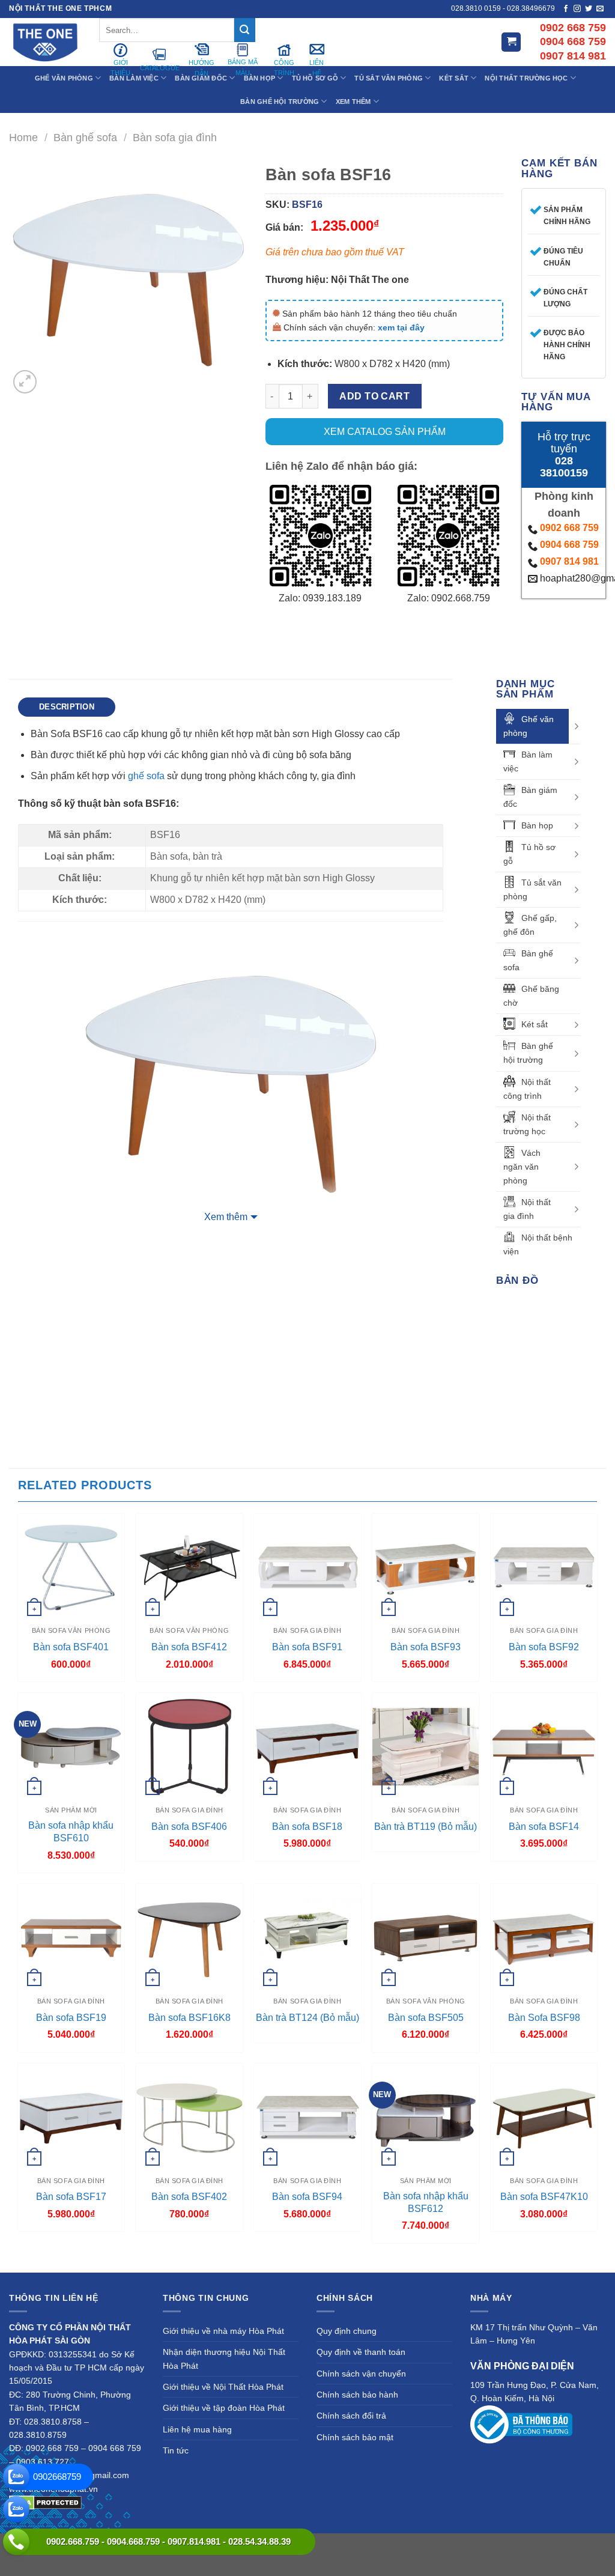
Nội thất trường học (527, 1124)
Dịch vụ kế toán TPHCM (554, 2546)
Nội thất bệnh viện (538, 1244)
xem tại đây (401, 327)
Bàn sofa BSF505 (426, 2018)
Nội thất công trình (527, 1089)
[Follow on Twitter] (589, 9)
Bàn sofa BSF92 (544, 1647)
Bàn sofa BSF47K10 (544, 2197)
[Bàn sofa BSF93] (426, 1567)
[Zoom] (25, 382)
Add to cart (374, 396)
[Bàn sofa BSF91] (307, 1567)
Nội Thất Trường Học (526, 78)
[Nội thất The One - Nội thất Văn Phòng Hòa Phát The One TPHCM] (45, 42)
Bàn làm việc (528, 761)
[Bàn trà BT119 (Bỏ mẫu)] (426, 1746)
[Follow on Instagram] (577, 9)
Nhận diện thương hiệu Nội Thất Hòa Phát (224, 2359)
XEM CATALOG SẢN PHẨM (385, 432)
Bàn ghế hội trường (528, 1053)
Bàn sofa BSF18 (307, 1827)
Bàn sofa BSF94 (307, 2197)
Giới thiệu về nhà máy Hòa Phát (223, 2331)
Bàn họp (537, 825)
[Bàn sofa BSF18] (307, 1746)
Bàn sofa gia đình (175, 137)
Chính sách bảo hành (357, 2395)
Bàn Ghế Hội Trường (280, 102)
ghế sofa (146, 776)
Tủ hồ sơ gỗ (529, 854)
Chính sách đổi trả (351, 2416)
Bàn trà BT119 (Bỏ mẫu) (426, 1827)
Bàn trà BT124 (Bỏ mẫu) (307, 2018)
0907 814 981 (569, 561)
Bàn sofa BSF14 (544, 1827)
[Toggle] (576, 726)
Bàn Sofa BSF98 (544, 2018)
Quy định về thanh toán (361, 2352)
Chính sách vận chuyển (361, 2374)
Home (23, 137)
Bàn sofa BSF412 (189, 1647)
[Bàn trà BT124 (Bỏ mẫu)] (307, 1937)
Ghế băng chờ (531, 996)
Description (67, 707)
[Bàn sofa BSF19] (71, 1937)
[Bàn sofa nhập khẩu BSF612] (426, 2117)
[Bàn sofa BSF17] (71, 2117)
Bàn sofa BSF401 (71, 1647)
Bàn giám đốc (530, 797)
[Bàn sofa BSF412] (189, 1567)
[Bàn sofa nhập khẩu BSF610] (71, 1746)
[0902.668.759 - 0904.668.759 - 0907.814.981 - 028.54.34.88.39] (16, 2542)
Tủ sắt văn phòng (532, 889)
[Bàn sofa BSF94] (307, 2117)
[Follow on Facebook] (566, 9)
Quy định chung (347, 2331)
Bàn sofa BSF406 (189, 1827)
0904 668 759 (569, 545)
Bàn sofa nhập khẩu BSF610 (71, 1832)
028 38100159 (564, 467)
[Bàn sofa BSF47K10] (544, 2117)
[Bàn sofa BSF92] (544, 1567)
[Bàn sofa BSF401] (71, 1567)
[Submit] (244, 30)
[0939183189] (16, 2509)
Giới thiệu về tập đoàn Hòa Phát (224, 2408)
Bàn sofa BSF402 (189, 2197)
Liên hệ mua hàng (197, 2429)
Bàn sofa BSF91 (307, 1647)
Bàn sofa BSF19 (71, 2018)
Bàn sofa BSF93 (426, 1647)
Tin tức (176, 2450)
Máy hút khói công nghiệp (308, 2560)
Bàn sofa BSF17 (71, 2197)
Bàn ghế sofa (85, 137)
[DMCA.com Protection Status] (45, 2502)
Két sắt (535, 1024)
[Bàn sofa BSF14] (544, 1746)
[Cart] (511, 42)
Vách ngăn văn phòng (522, 1167)
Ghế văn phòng (529, 726)
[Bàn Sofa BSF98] (544, 1937)
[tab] (67, 707)
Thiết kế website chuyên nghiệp (371, 2546)
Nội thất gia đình (527, 1209)
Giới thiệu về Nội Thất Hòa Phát (223, 2387)
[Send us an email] (600, 9)
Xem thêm (226, 1217)
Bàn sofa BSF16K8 (189, 2018)
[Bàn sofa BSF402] (189, 2117)
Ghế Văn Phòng (64, 78)
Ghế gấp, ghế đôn (530, 925)
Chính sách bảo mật (355, 2437)
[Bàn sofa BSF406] (189, 1746)
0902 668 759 (569, 528)
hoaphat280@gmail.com (570, 578)
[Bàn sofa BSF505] (426, 1937)
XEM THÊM (353, 102)
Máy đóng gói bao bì (470, 2546)
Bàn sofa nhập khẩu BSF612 (426, 2202)
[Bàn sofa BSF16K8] (189, 1937)
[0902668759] (16, 2477)
